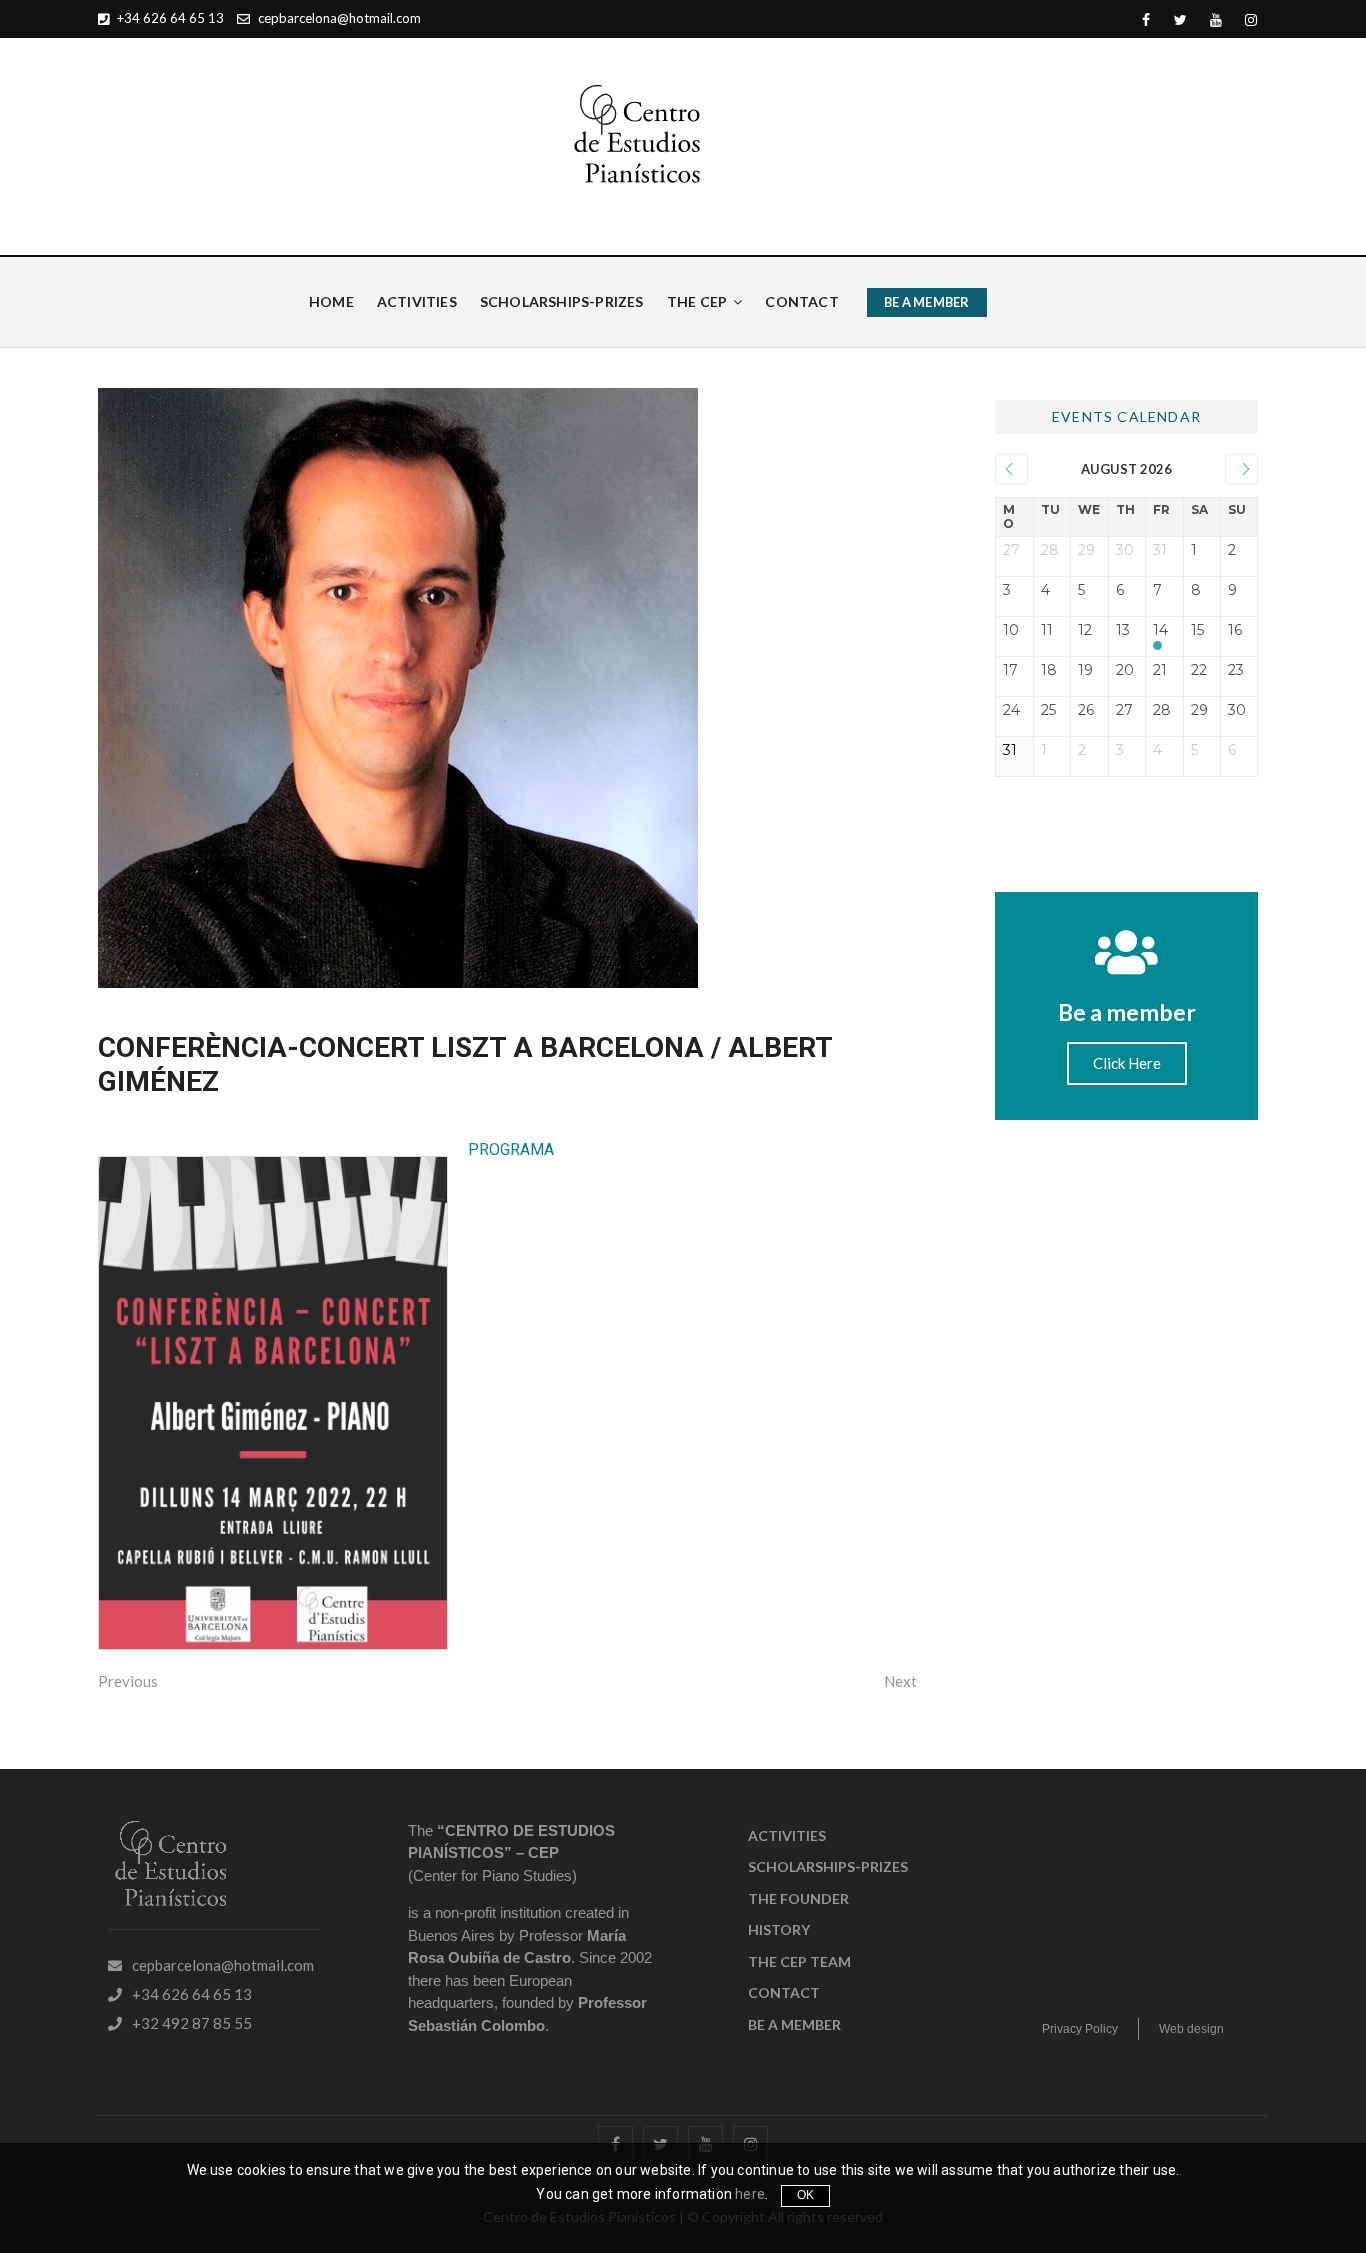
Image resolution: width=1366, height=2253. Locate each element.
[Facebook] (1145, 20)
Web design (1191, 2029)
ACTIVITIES (417, 301)
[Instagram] (1250, 20)
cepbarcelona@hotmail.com (338, 18)
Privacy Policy (1080, 2029)
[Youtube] (1215, 20)
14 (1160, 630)
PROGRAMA (511, 1149)
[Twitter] (1180, 20)
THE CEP (697, 301)
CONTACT (801, 301)
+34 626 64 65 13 (169, 18)
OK (805, 2195)
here (750, 2194)
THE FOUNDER (798, 1898)
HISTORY (779, 1929)
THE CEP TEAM (799, 1961)
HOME (331, 301)
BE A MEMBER (926, 302)
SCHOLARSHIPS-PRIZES (562, 301)
